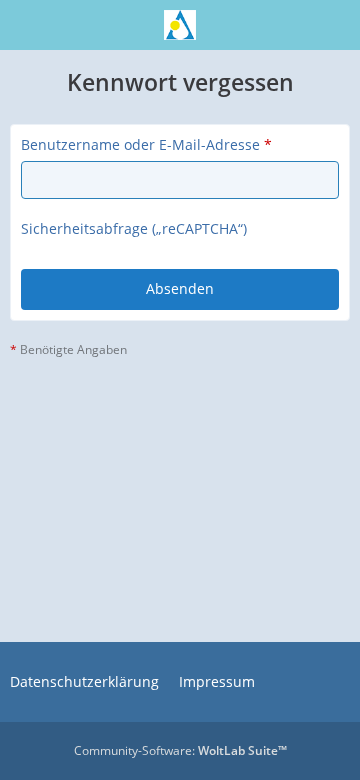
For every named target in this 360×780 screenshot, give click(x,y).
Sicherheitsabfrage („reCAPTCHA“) (134, 228)
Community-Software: (180, 750)
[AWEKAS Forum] (180, 25)
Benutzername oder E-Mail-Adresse (140, 144)
